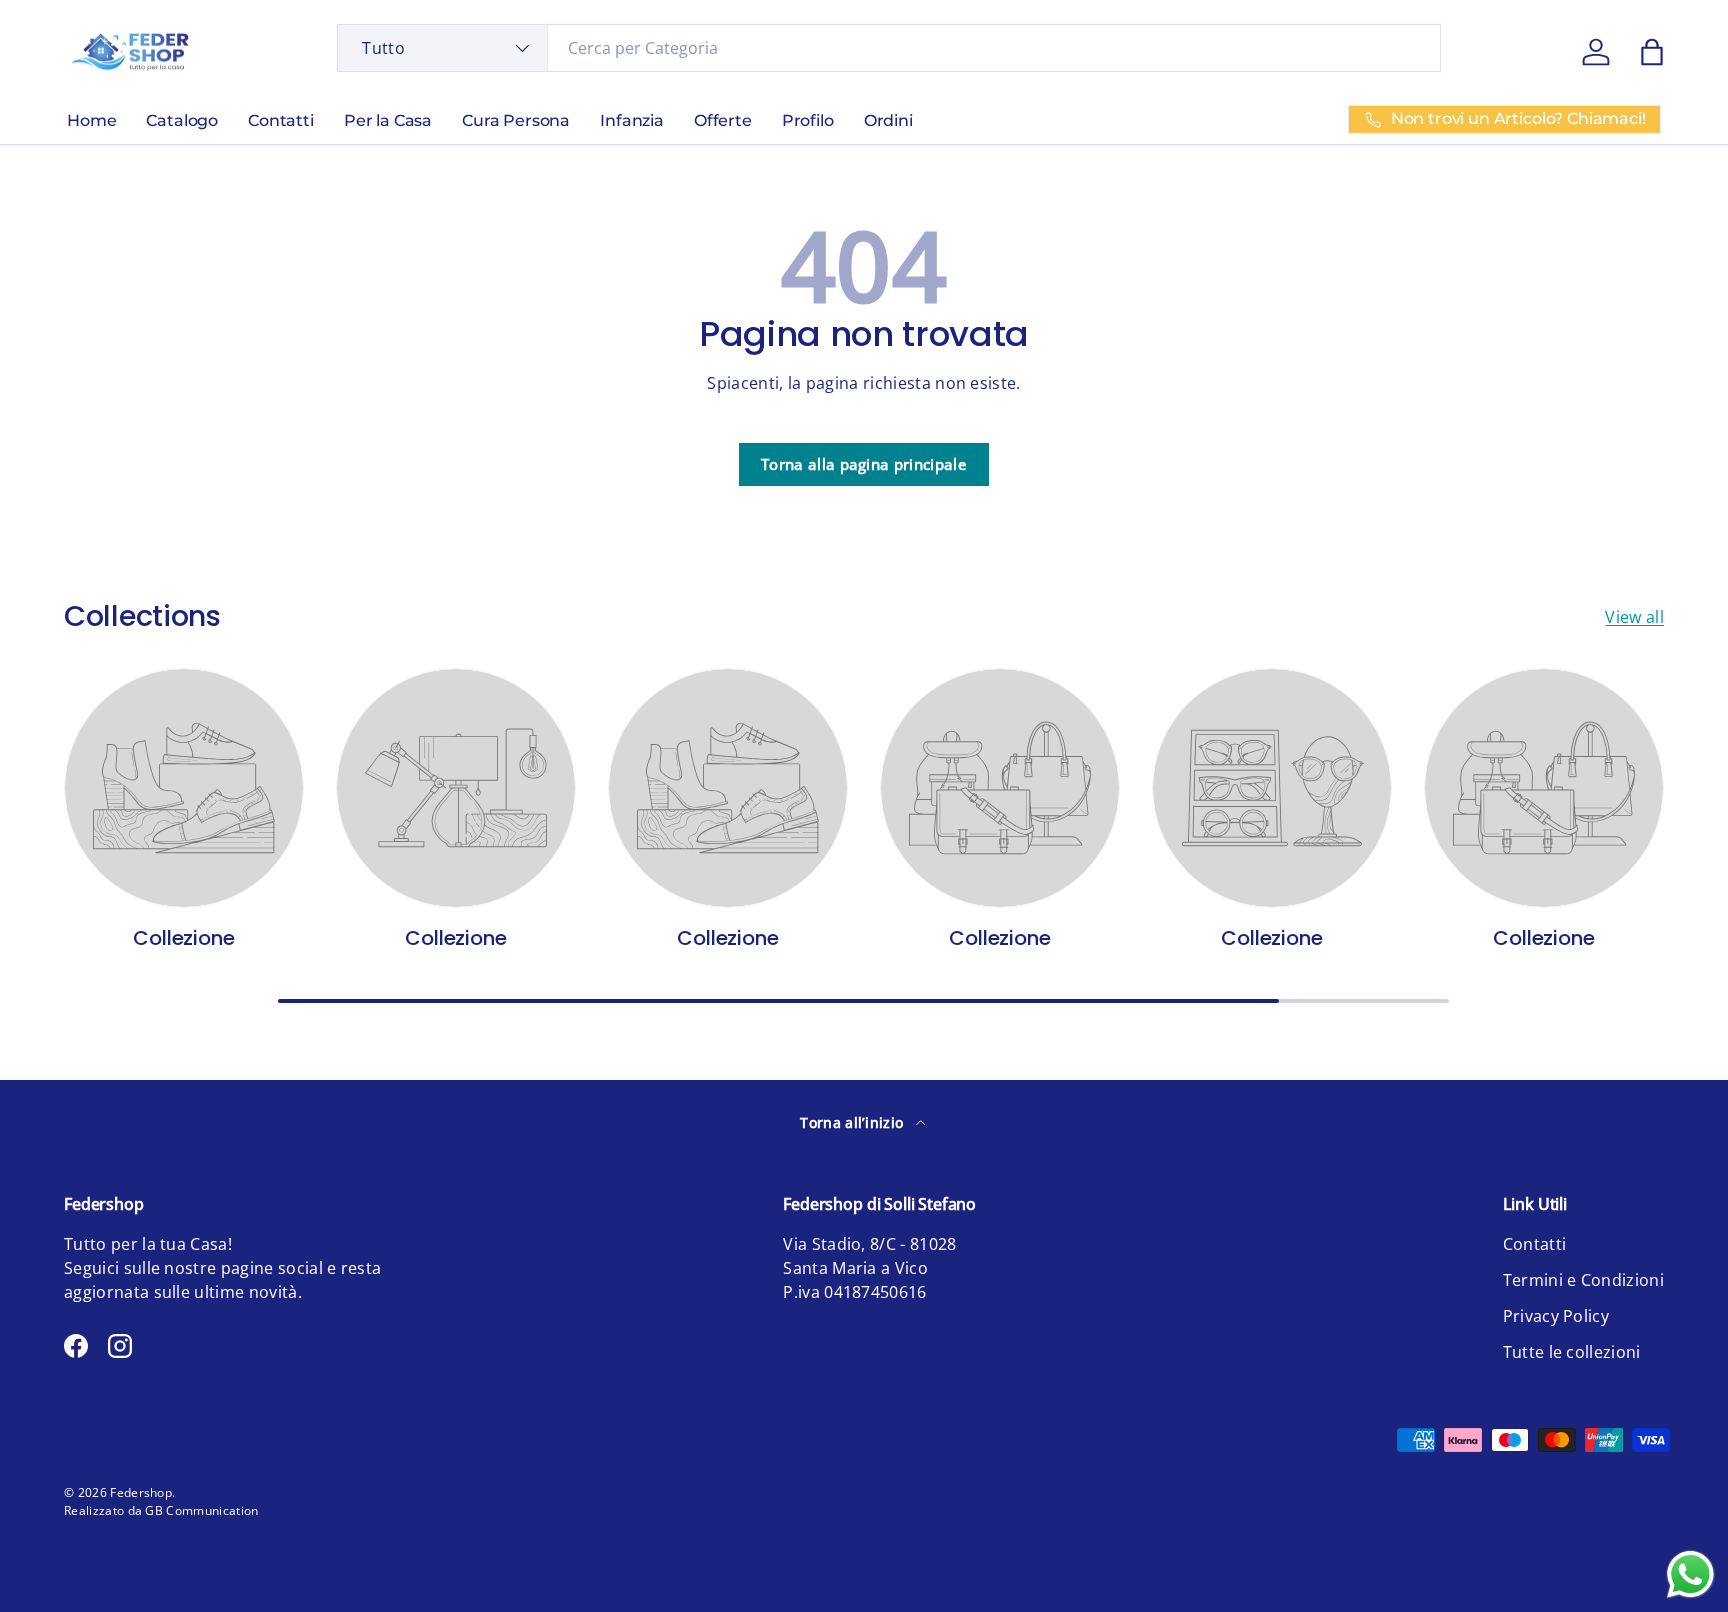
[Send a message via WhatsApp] (1690, 1574)
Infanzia (632, 120)
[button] (1652, 52)
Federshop (141, 1492)
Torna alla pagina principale (864, 464)
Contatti (281, 120)
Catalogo (182, 120)
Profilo (808, 120)
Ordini (888, 120)
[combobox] (889, 48)
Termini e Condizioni (1583, 1280)
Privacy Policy (1556, 1316)
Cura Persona (516, 120)
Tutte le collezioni (1572, 1352)
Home (91, 120)
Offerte (723, 120)
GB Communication (201, 1510)
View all (1634, 617)
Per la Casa (388, 120)
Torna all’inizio (853, 1122)
